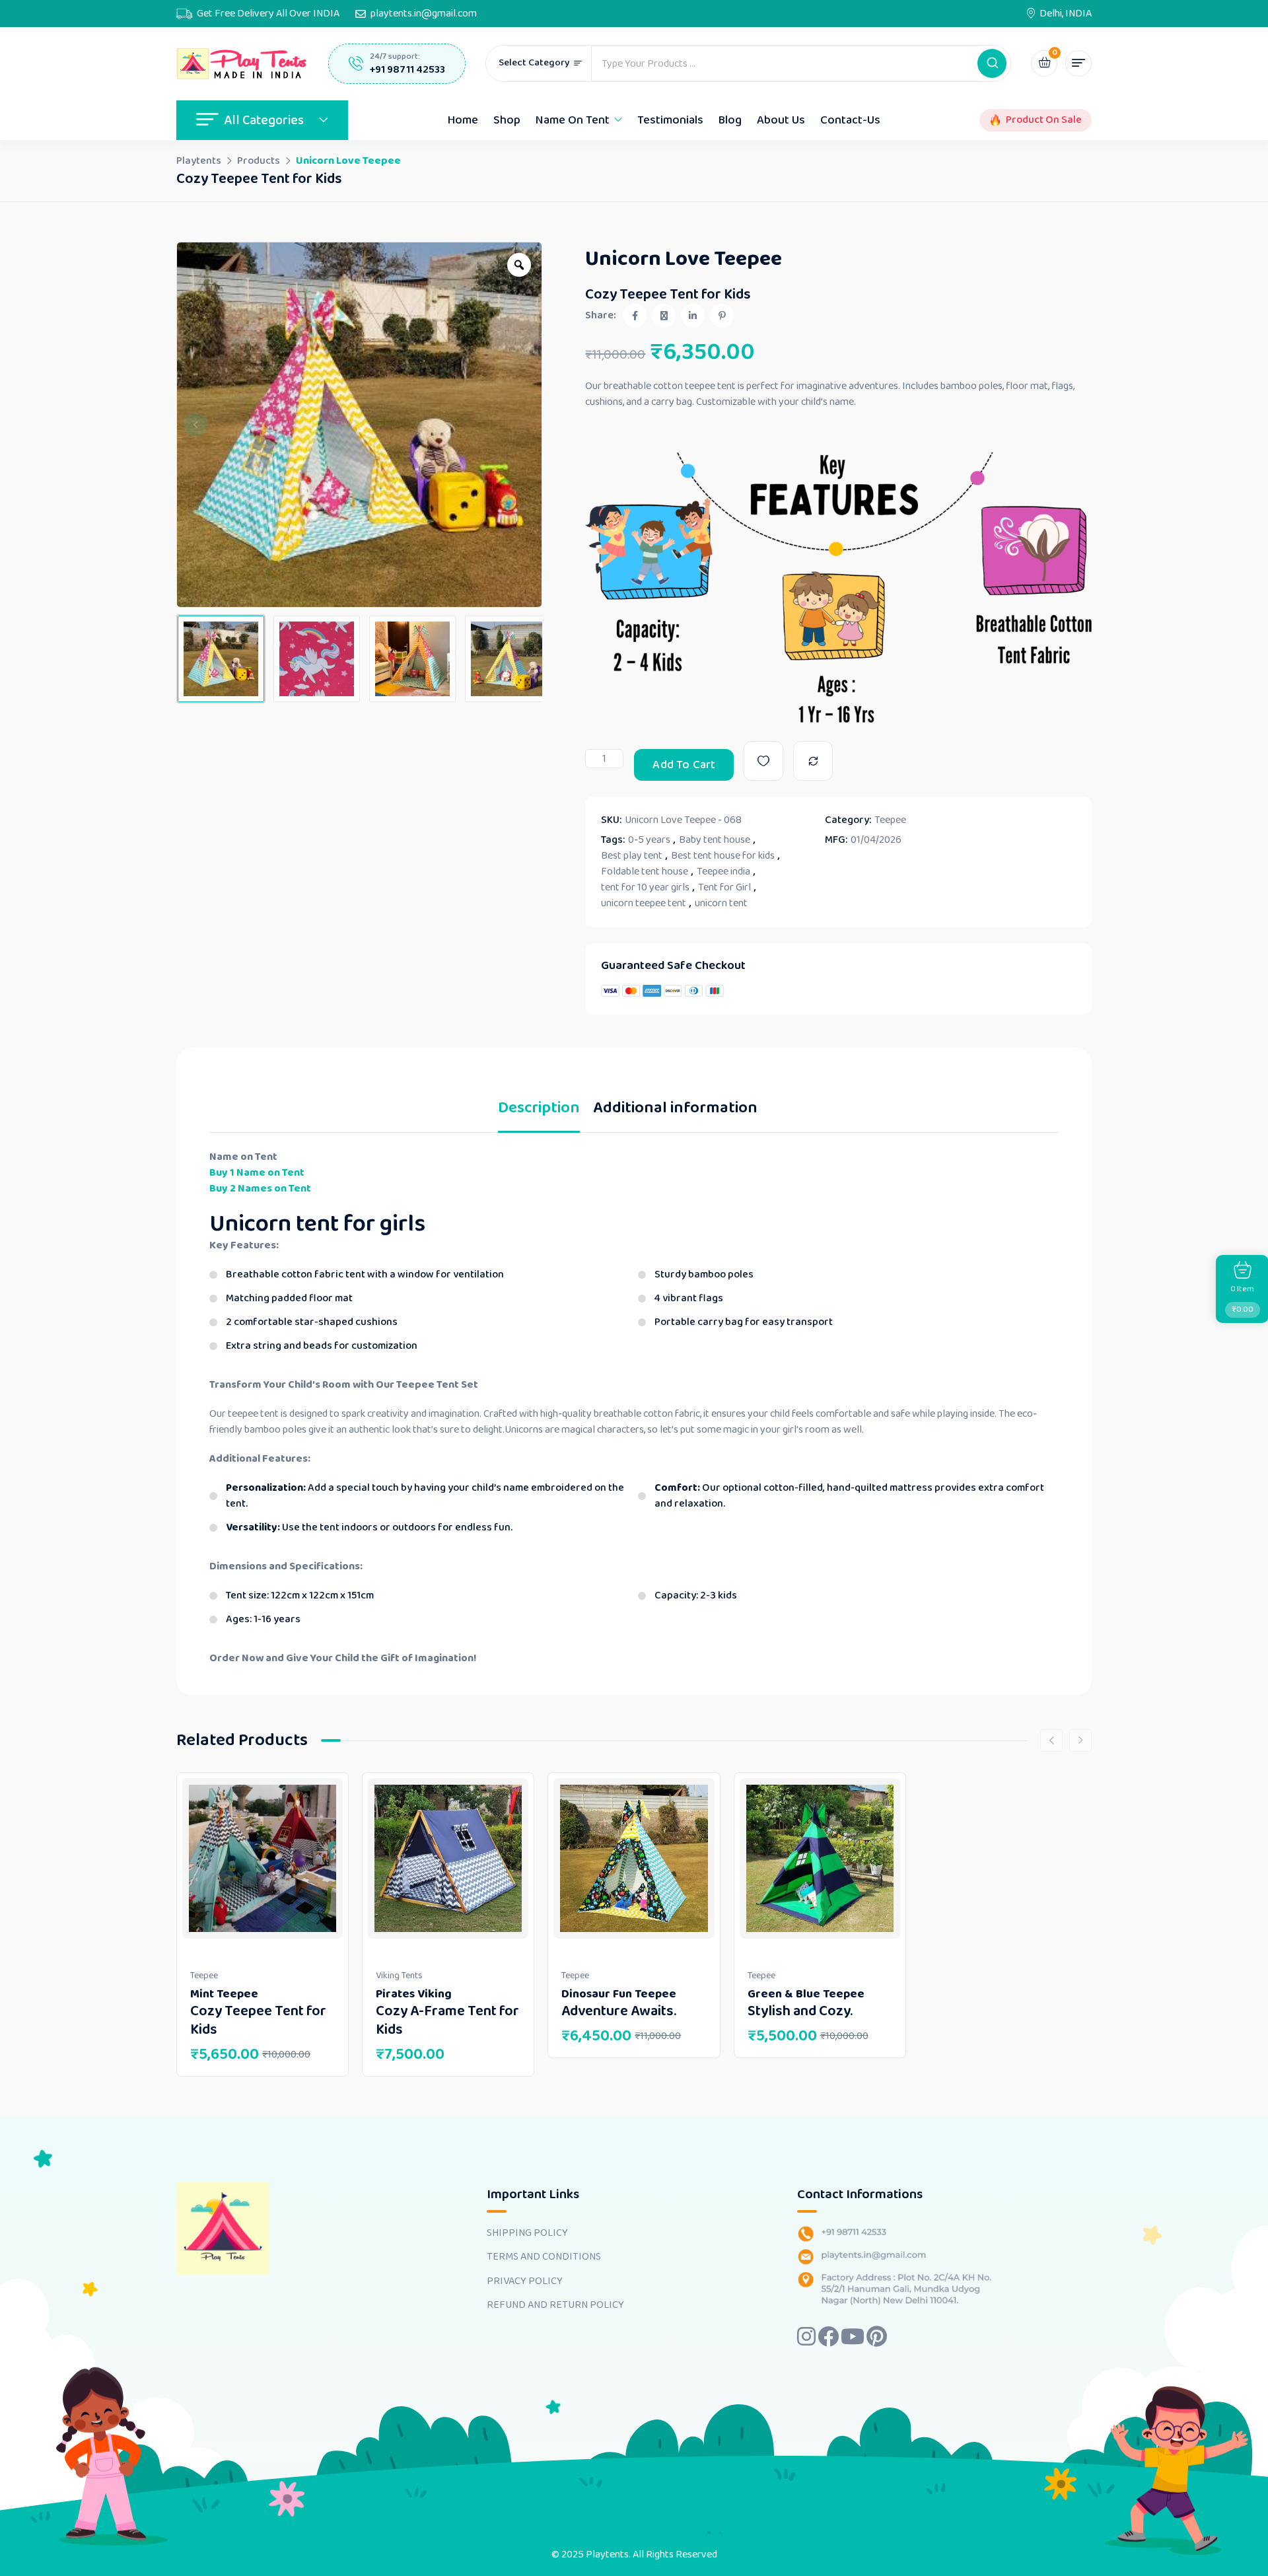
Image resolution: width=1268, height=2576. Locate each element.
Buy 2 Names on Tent (260, 1189)
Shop (507, 120)
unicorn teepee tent (644, 904)
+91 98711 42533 (407, 70)
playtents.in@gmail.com (424, 14)
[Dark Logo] (242, 64)
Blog (730, 120)
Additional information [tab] (675, 1111)
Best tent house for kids (723, 856)
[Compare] (813, 761)
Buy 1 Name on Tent (257, 1173)
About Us (781, 120)
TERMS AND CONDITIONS (544, 2257)
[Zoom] (519, 265)
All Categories (264, 120)
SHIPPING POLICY (527, 2233)
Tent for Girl (724, 888)
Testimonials (670, 120)
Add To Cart (684, 765)
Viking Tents (399, 1976)
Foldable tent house (645, 872)
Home (463, 120)
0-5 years (649, 840)
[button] (992, 63)
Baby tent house (715, 840)
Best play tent (632, 856)
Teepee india (723, 872)
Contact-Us (850, 120)
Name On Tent (573, 120)
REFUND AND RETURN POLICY (555, 2305)
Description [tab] (539, 1111)
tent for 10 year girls (645, 888)
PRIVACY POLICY (525, 2281)
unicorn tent (721, 904)
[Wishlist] (764, 761)
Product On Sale (1044, 120)
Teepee (890, 820)
